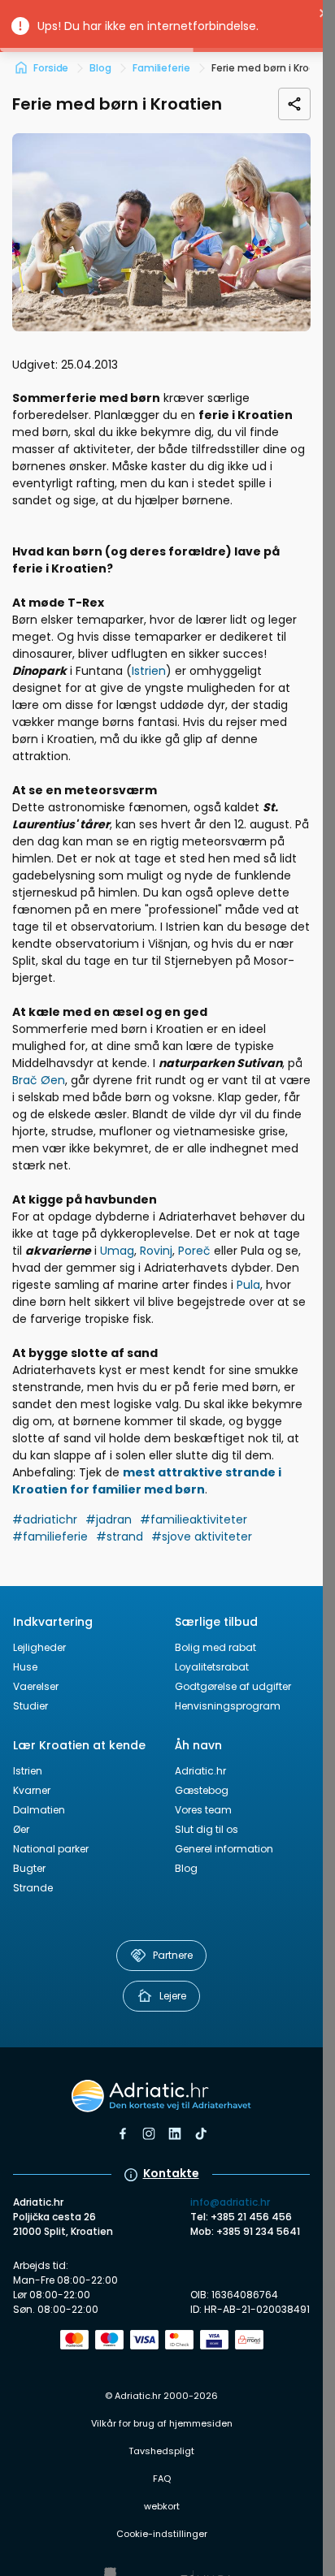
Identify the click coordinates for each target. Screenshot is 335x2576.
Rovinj (156, 1251)
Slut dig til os (207, 1829)
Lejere (173, 1996)
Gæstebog (202, 1790)
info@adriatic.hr (230, 2202)
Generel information (224, 1849)
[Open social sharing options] (294, 104)
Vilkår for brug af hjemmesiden (162, 2423)
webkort (162, 2506)
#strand (120, 1537)
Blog (186, 1868)
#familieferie (50, 1537)
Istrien (149, 671)
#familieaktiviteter (194, 1519)
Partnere (173, 1955)
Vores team (203, 1810)
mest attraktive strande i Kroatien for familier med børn (147, 1481)
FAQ (162, 2479)
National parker (51, 1849)
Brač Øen (39, 1080)
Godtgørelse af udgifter (233, 1686)
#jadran (109, 1519)
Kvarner (32, 1790)
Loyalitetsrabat (212, 1667)
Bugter (29, 1868)
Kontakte (171, 2173)
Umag (117, 1251)
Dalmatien (39, 1810)
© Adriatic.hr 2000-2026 (161, 2396)
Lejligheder (39, 1647)
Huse (25, 1667)
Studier (30, 1706)
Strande (33, 1888)
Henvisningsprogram (228, 1706)
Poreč (194, 1251)
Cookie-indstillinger (162, 2534)
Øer (21, 1829)
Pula (248, 1285)
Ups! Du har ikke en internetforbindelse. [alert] (148, 26)
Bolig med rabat (215, 1647)
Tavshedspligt (161, 2451)
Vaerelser (36, 1686)
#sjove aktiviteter (202, 1537)
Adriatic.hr (200, 1771)
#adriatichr (45, 1519)
